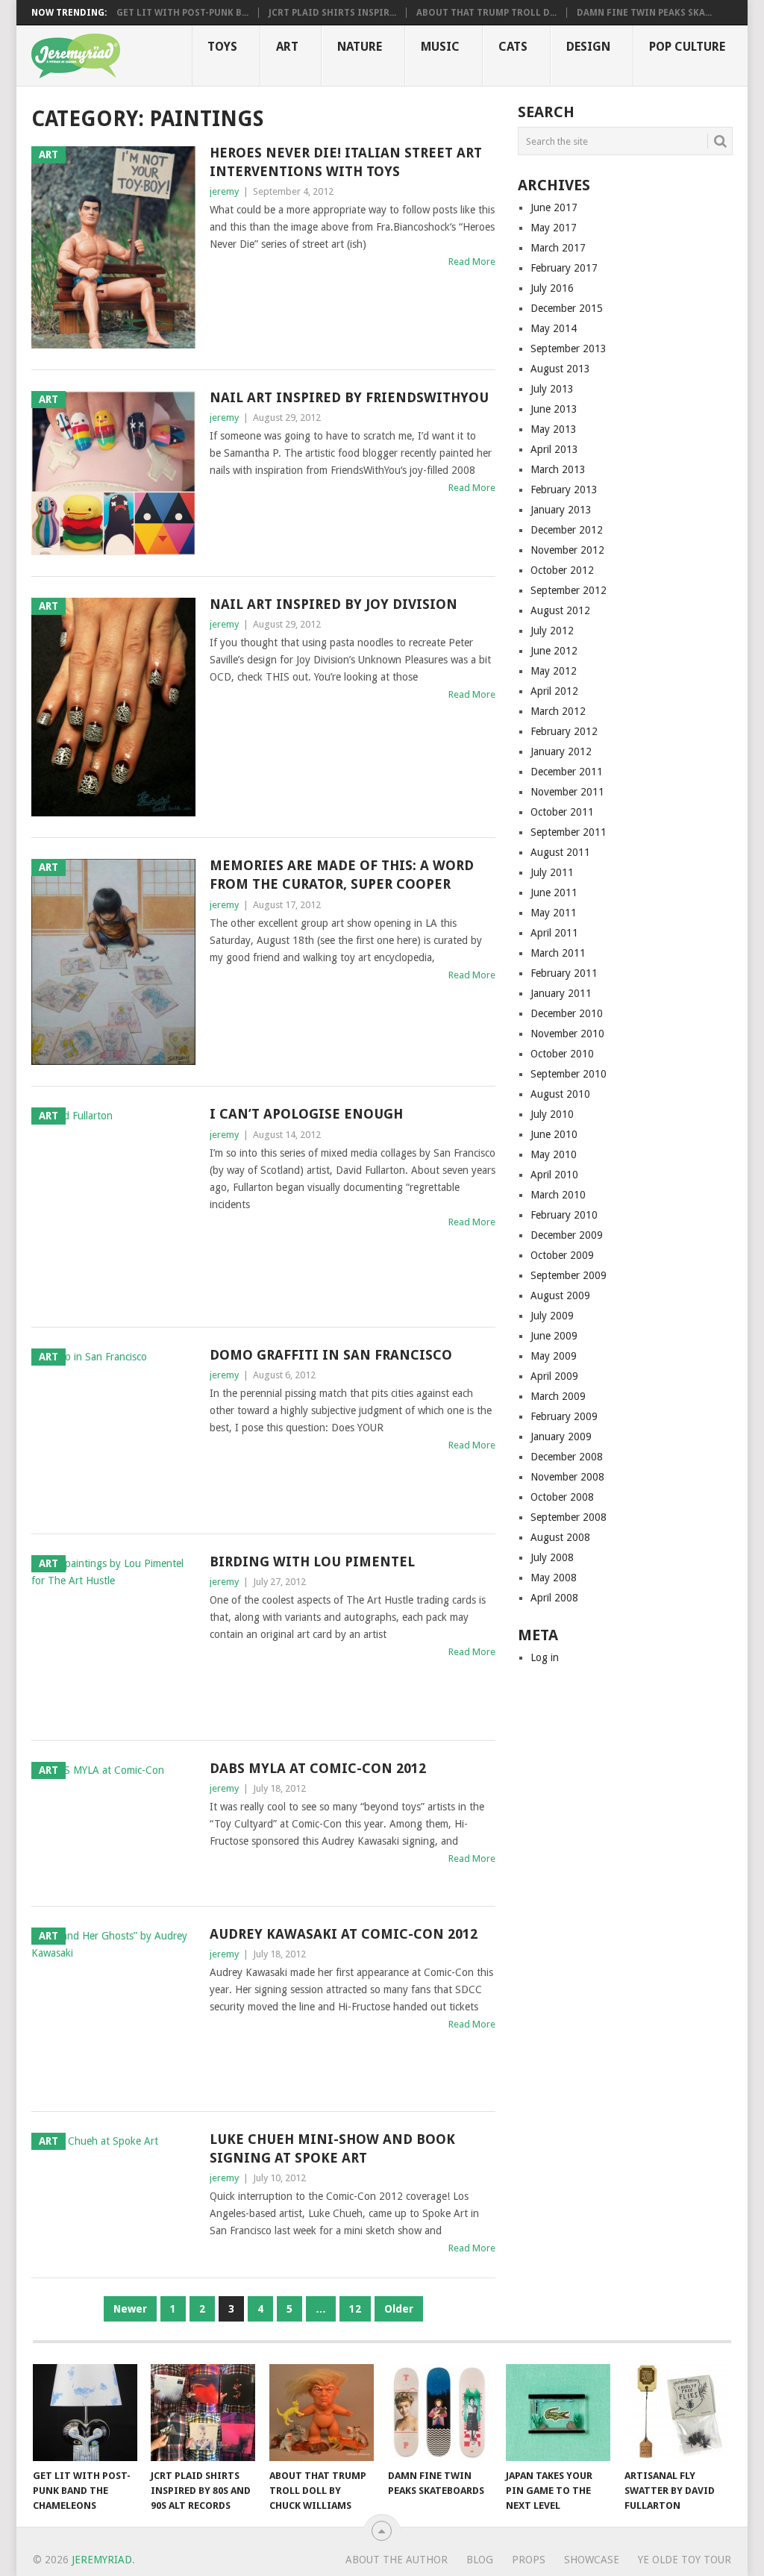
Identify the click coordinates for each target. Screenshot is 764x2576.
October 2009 (562, 1255)
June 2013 (554, 409)
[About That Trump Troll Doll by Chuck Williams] (322, 2413)
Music (440, 47)
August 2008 (560, 1537)
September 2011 (569, 832)
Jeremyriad (102, 2560)
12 (355, 2309)
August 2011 (560, 852)
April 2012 (554, 691)
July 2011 (552, 872)
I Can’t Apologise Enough (306, 1114)
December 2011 (567, 772)
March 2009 (558, 1396)
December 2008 (567, 1457)
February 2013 (564, 490)
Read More (472, 262)
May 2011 (554, 913)
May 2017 (554, 228)
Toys (222, 47)
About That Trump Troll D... (486, 13)
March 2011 (558, 953)
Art (287, 47)
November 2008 (567, 1477)
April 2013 (554, 449)
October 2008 (562, 1497)
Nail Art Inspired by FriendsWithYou (349, 397)
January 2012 (561, 751)
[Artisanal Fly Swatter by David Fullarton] (677, 2413)
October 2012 (562, 570)
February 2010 (564, 1215)
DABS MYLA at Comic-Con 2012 (318, 1768)
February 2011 (564, 973)
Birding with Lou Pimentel (312, 1561)
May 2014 (554, 328)
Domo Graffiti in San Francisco (331, 1355)
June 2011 (554, 892)
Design (588, 47)
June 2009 (554, 1336)
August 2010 (560, 1094)
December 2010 (567, 1013)
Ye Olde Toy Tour (685, 2560)
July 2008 (552, 1557)
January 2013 (561, 510)
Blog (480, 2560)
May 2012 (554, 671)
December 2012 (567, 530)
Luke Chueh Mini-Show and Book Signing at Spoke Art (332, 2148)
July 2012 (552, 631)
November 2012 (567, 550)
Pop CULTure (687, 47)
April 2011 (554, 933)
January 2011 (561, 993)
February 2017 (564, 268)
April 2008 (554, 1598)
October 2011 (562, 812)
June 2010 (554, 1134)
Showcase (592, 2560)
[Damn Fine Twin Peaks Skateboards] (440, 2413)
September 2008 (569, 1517)
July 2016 (552, 288)
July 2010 (552, 1114)
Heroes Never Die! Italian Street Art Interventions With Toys (346, 162)
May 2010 (554, 1154)
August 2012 (560, 610)
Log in (545, 1657)
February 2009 (564, 1416)
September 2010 (569, 1074)
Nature (360, 47)
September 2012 (569, 590)
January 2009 (561, 1437)
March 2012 (558, 711)
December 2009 (567, 1235)
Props (529, 2560)
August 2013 (560, 369)
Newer (130, 2309)
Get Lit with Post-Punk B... (182, 13)
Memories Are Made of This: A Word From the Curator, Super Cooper (342, 875)
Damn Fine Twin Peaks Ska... (644, 13)
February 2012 (564, 731)
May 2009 (554, 1356)
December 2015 (567, 308)
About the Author (397, 2560)
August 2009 (560, 1295)
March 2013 (558, 469)
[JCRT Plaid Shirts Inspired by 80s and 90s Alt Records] (203, 2413)
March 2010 (558, 1195)
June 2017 (554, 207)
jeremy (224, 191)
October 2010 (562, 1054)
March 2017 (558, 248)
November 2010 (567, 1034)
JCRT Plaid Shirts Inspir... (332, 13)
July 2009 (552, 1316)
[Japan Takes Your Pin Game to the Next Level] (558, 2413)
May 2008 (554, 1578)
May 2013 (554, 429)
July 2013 (552, 389)
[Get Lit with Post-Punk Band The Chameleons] (85, 2413)
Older (399, 2309)
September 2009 (569, 1275)
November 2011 (567, 792)
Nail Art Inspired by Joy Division (334, 604)
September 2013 (569, 348)
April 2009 (554, 1376)
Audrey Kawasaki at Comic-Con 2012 (344, 1934)
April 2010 (554, 1175)
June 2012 (554, 651)
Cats (513, 47)
